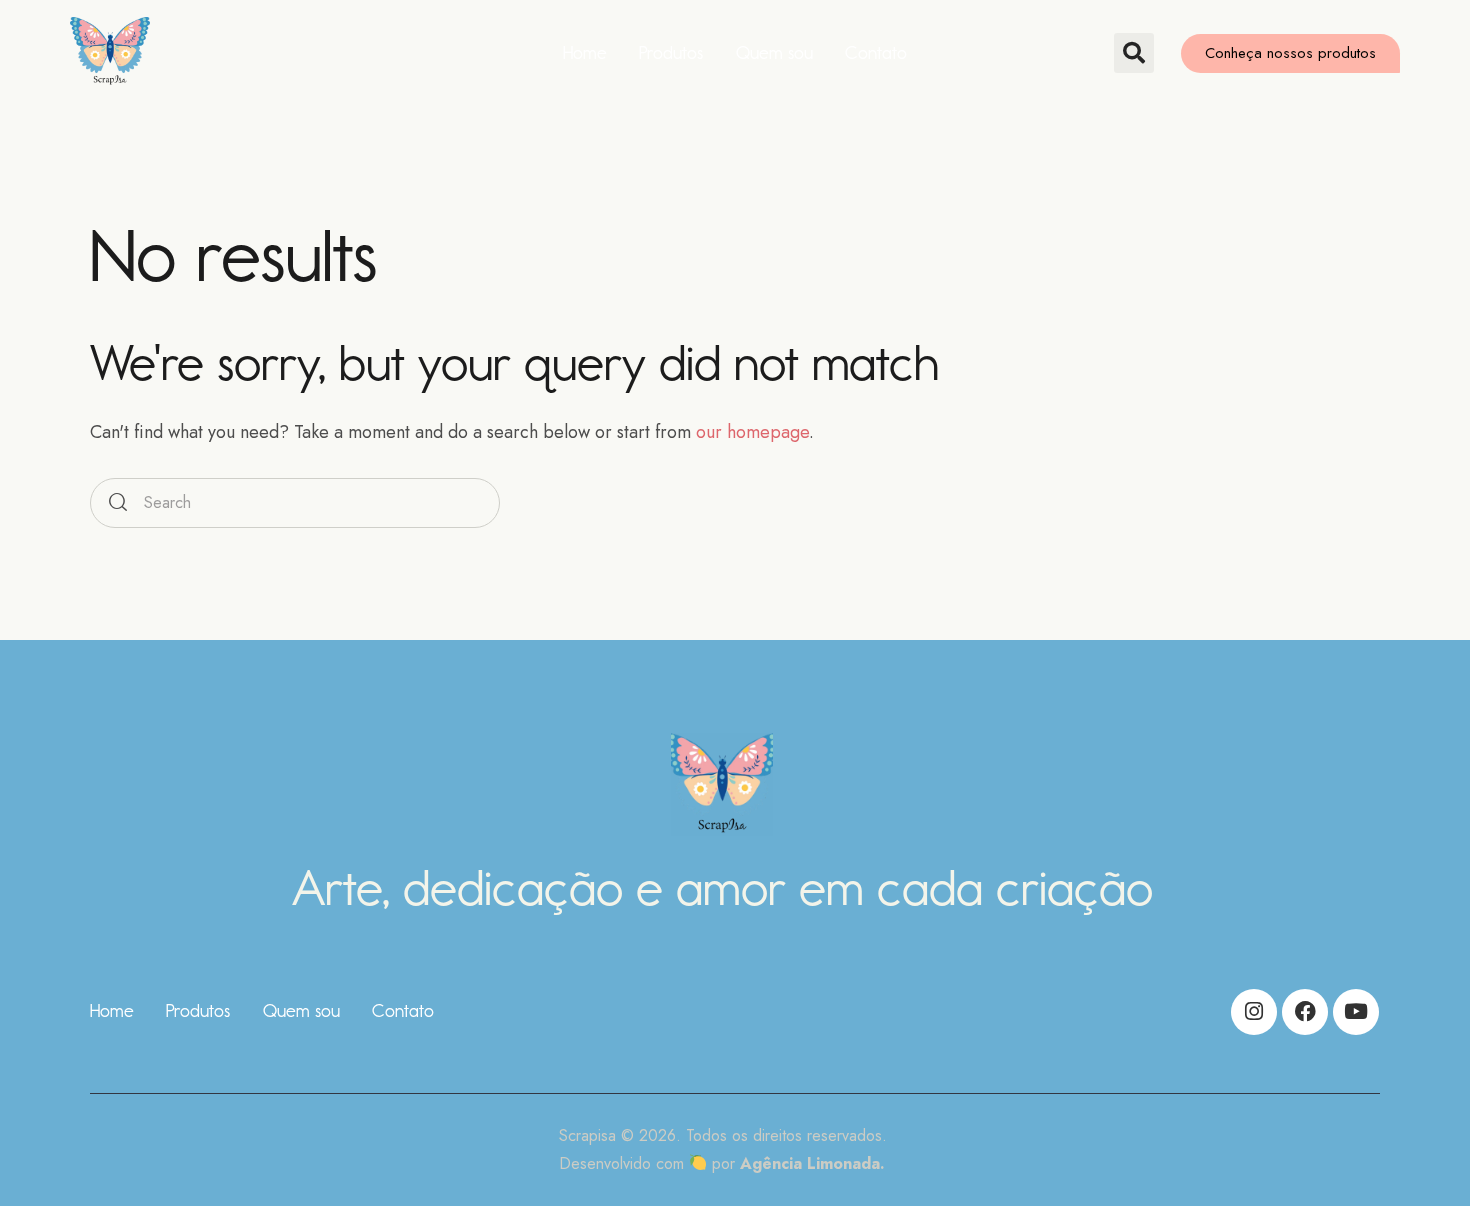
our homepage (752, 432)
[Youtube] (1356, 1012)
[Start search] (118, 503)
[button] (1134, 53)
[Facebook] (1305, 1012)
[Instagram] (1254, 1012)
